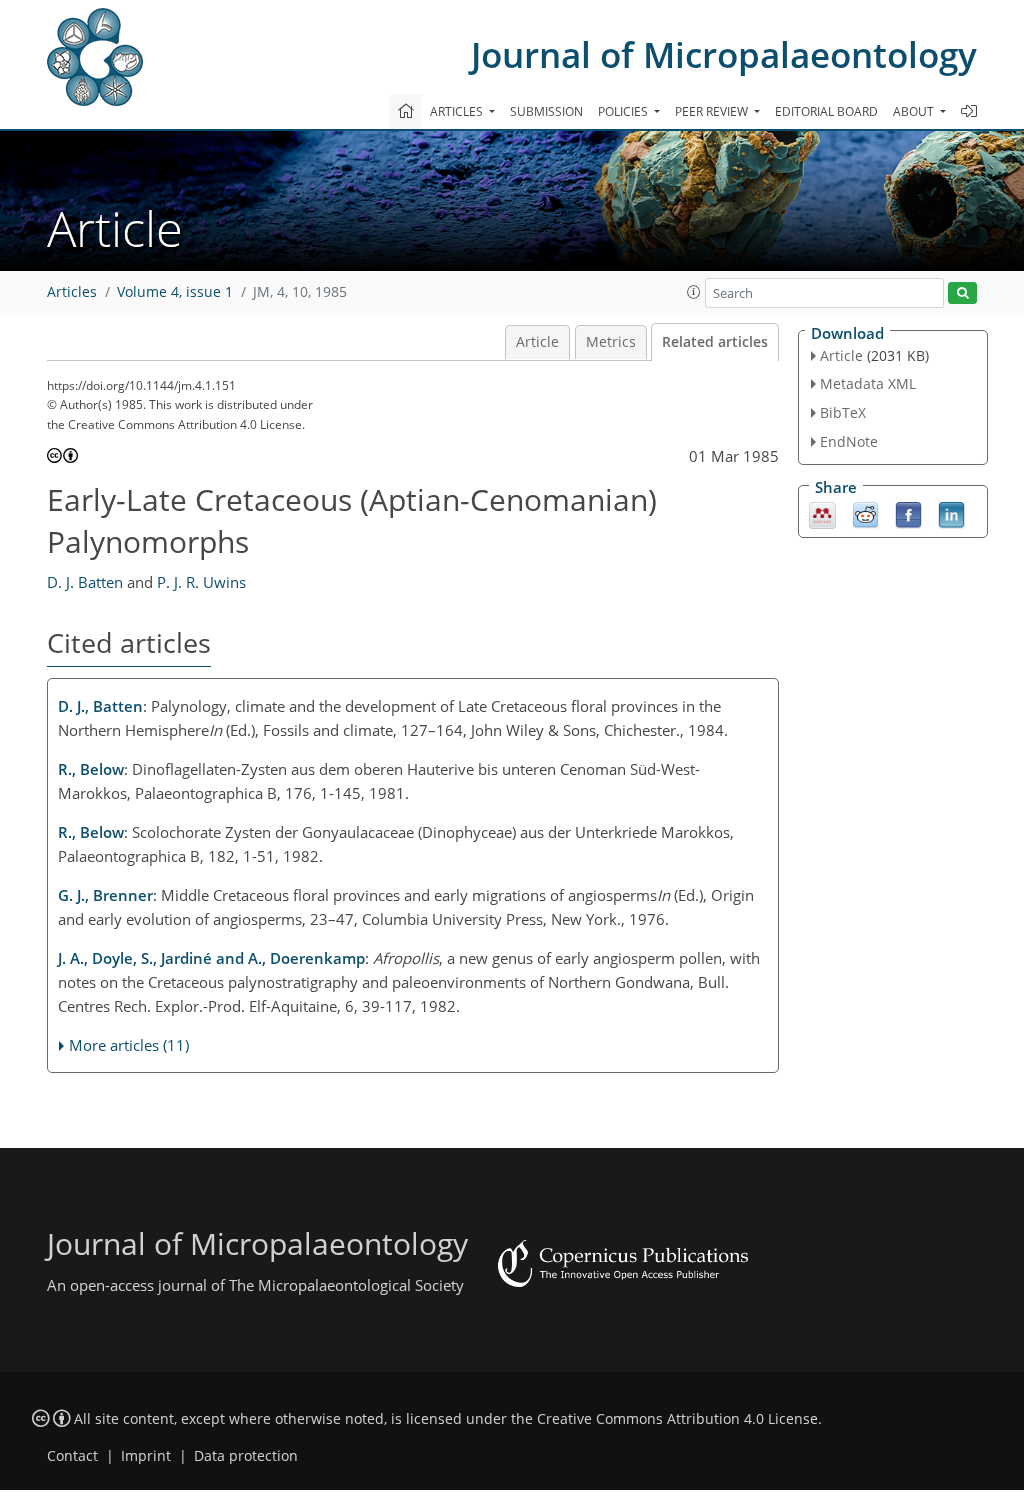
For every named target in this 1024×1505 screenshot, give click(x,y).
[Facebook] (908, 513)
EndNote (849, 441)
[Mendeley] (822, 513)
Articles (72, 292)
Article (537, 342)
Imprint (146, 1456)
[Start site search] (962, 293)
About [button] (915, 111)
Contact (72, 1456)
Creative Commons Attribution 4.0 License (677, 1419)
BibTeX (843, 412)
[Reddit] (865, 513)
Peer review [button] (713, 111)
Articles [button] (458, 111)
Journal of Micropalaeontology (724, 54)
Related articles (715, 342)
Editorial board (826, 111)
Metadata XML (868, 383)
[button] (694, 292)
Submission (546, 111)
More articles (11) (129, 1045)
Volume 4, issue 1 (175, 292)
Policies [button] (624, 111)
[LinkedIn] (951, 513)
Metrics (611, 342)
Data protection (246, 1456)
